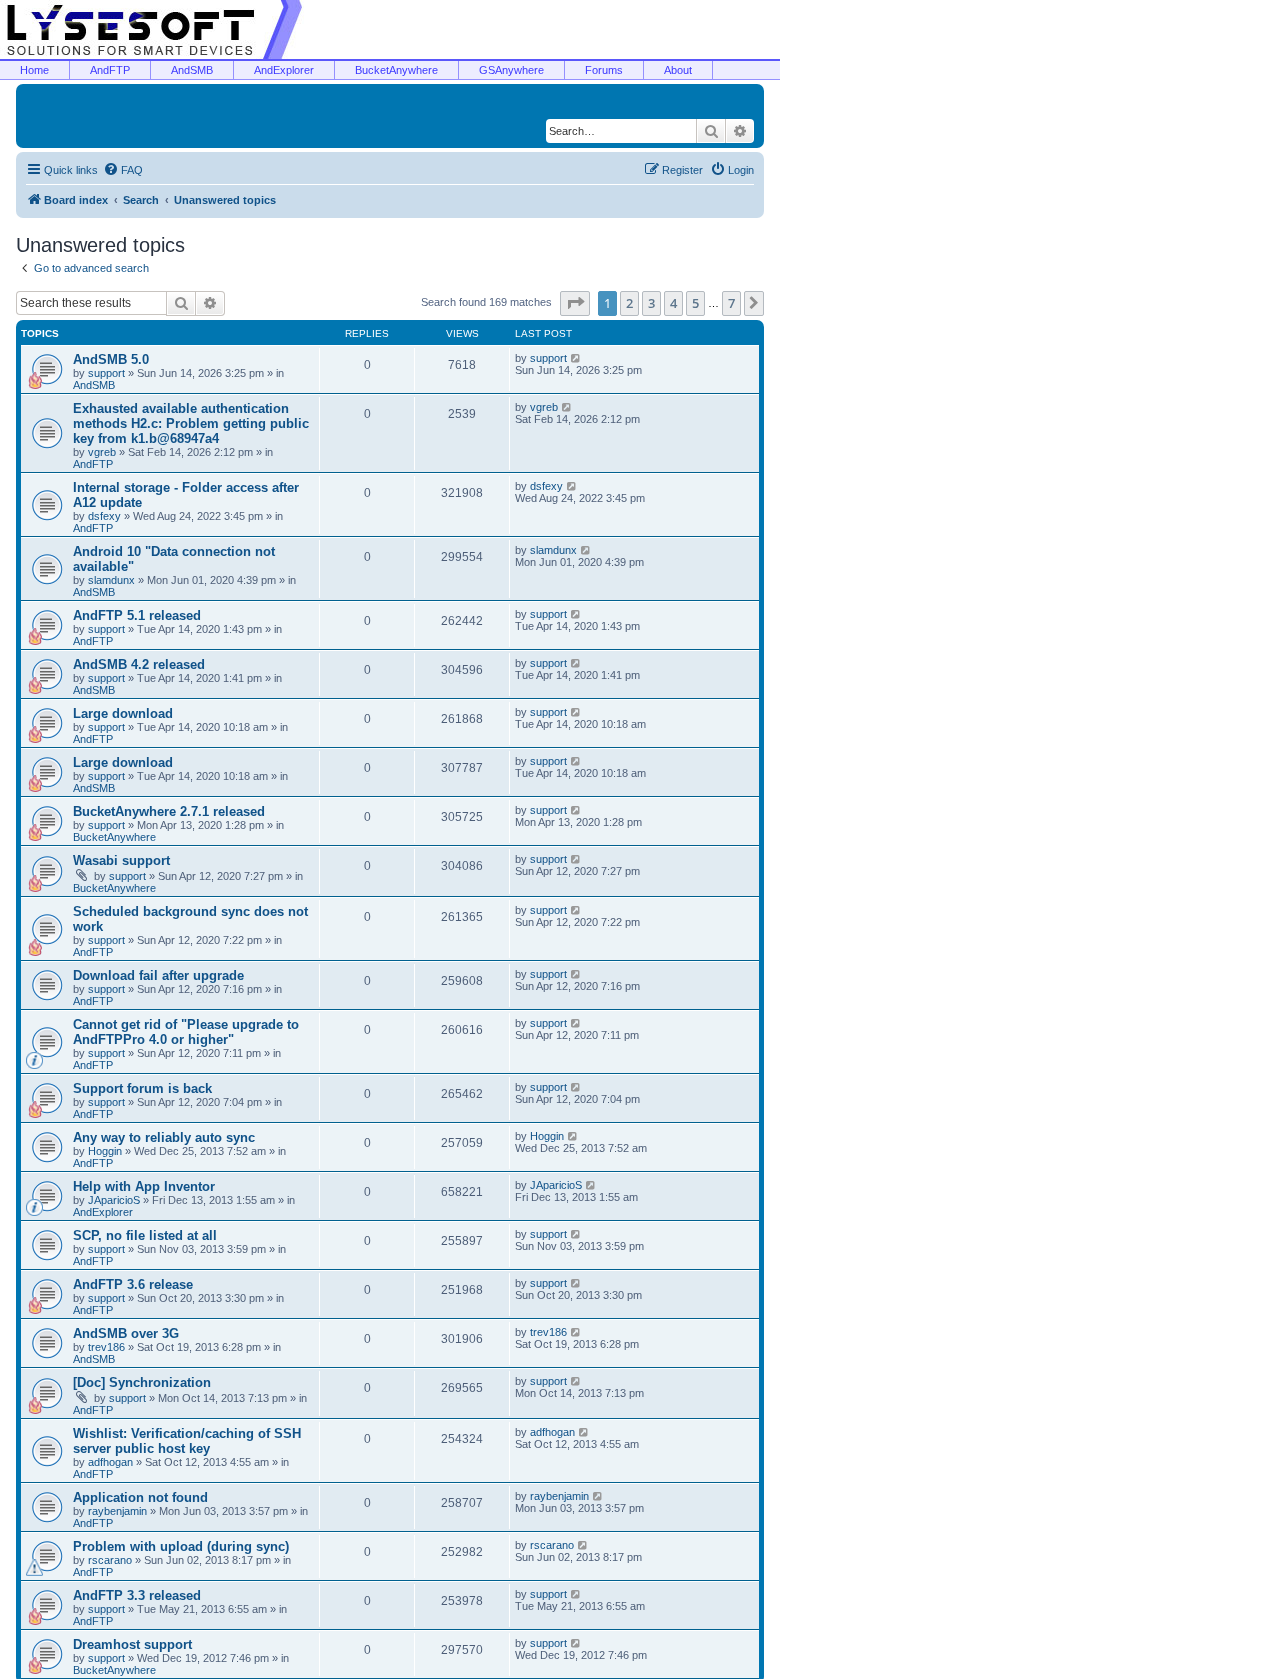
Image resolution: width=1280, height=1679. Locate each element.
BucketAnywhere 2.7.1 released (169, 811)
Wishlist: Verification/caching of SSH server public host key (187, 1441)
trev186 (106, 1347)
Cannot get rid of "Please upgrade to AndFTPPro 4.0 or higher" (186, 1032)
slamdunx (111, 580)
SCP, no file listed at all (145, 1235)
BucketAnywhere (396, 70)
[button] (575, 303)
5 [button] (695, 303)
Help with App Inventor (144, 1186)
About (678, 70)
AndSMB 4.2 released (139, 664)
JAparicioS (114, 1200)
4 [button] (673, 303)
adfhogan (110, 1462)
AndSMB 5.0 (111, 359)
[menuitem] (123, 170)
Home (34, 70)
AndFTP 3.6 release (133, 1284)
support (106, 373)
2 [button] (629, 303)
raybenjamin (117, 1511)
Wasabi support (121, 860)
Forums (604, 70)
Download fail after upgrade (158, 975)
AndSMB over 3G (126, 1333)
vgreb (102, 452)
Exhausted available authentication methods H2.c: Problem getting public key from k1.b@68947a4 (191, 423)
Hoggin (105, 1151)
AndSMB (192, 70)
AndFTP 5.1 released (137, 615)
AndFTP (110, 70)
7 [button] (731, 303)
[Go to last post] (576, 358)
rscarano (110, 1560)
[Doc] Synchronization (142, 1382)
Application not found (140, 1497)
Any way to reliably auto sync (164, 1137)
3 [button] (651, 303)
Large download (123, 713)
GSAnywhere (511, 70)
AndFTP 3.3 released (137, 1595)
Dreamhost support (132, 1644)
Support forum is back (142, 1088)
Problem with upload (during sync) (181, 1546)
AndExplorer (284, 70)
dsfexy (104, 516)
